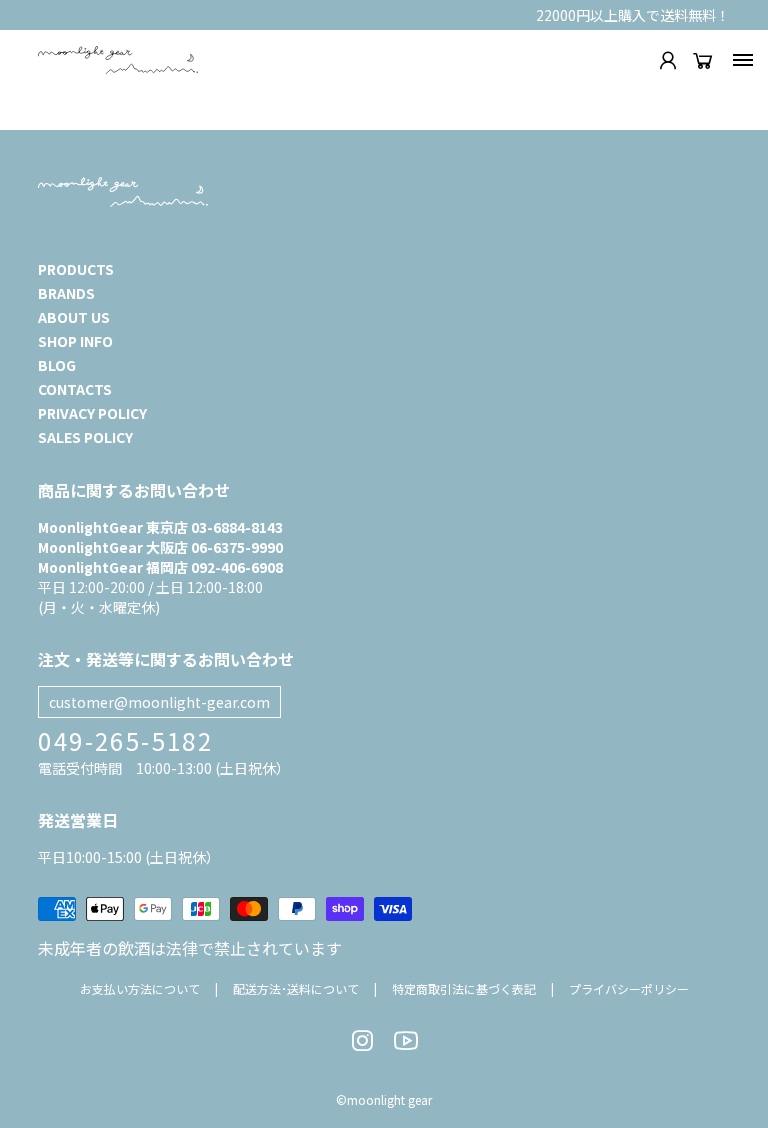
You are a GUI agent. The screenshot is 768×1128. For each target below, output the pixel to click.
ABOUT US (74, 317)
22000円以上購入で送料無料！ (633, 15)
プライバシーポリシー (629, 988)
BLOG (57, 365)
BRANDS (66, 293)
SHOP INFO (75, 341)
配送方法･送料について (296, 988)
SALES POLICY (85, 437)
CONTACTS (75, 389)
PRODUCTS (76, 269)
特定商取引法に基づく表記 (464, 988)
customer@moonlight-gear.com (159, 702)
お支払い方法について (140, 988)
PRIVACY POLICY (92, 413)
